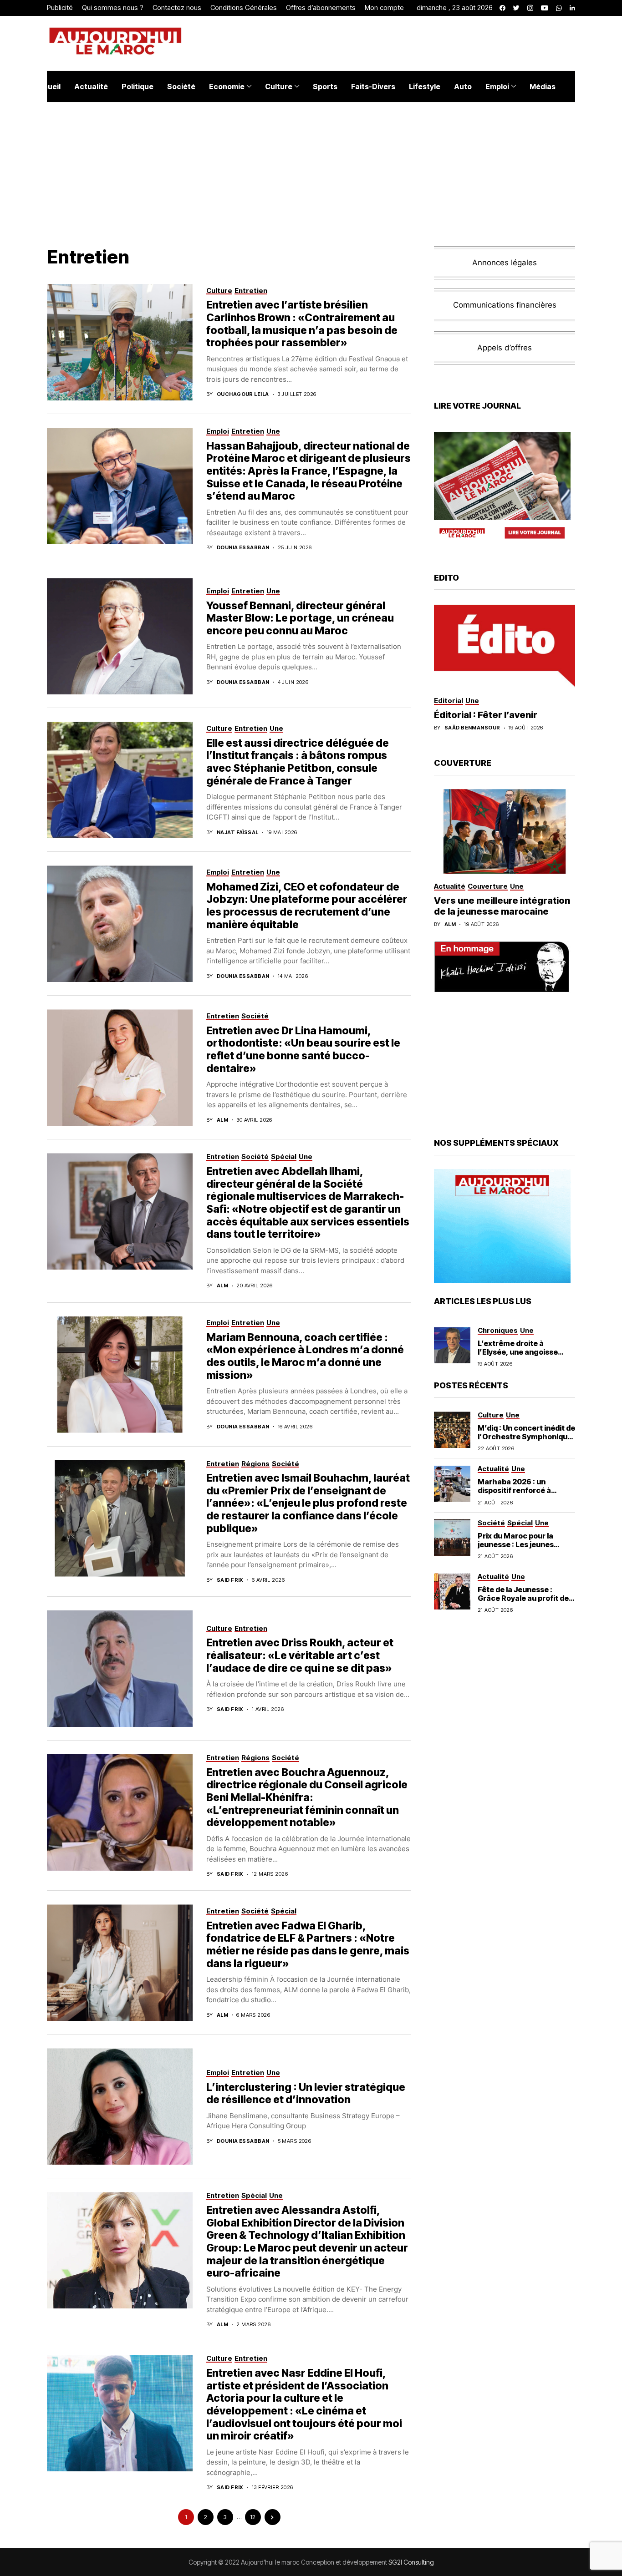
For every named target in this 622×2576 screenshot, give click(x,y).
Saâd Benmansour (472, 728)
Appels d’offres (505, 348)
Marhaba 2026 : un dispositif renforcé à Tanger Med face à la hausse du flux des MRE (520, 1495)
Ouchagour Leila (243, 394)
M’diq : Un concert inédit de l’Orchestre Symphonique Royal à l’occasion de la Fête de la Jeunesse (526, 1441)
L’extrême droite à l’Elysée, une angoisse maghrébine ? (518, 1352)
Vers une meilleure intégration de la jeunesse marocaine (502, 906)
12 (253, 2517)
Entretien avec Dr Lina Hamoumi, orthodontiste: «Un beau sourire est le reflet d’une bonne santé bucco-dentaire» (303, 1050)
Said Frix (230, 1580)
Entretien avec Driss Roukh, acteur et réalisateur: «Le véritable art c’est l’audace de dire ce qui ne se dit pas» (300, 1655)
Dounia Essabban (243, 548)
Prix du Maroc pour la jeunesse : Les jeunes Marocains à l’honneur (518, 1544)
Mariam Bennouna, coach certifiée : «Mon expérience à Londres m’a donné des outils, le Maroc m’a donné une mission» (305, 1356)
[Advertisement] (505, 1064)
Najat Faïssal (238, 833)
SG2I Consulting (411, 2562)
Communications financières (505, 305)
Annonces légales (505, 263)
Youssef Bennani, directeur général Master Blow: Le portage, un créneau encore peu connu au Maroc (300, 618)
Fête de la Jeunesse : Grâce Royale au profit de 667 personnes (523, 1598)
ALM (222, 1120)
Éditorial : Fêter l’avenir (486, 715)
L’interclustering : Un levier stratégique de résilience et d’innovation (306, 2094)
